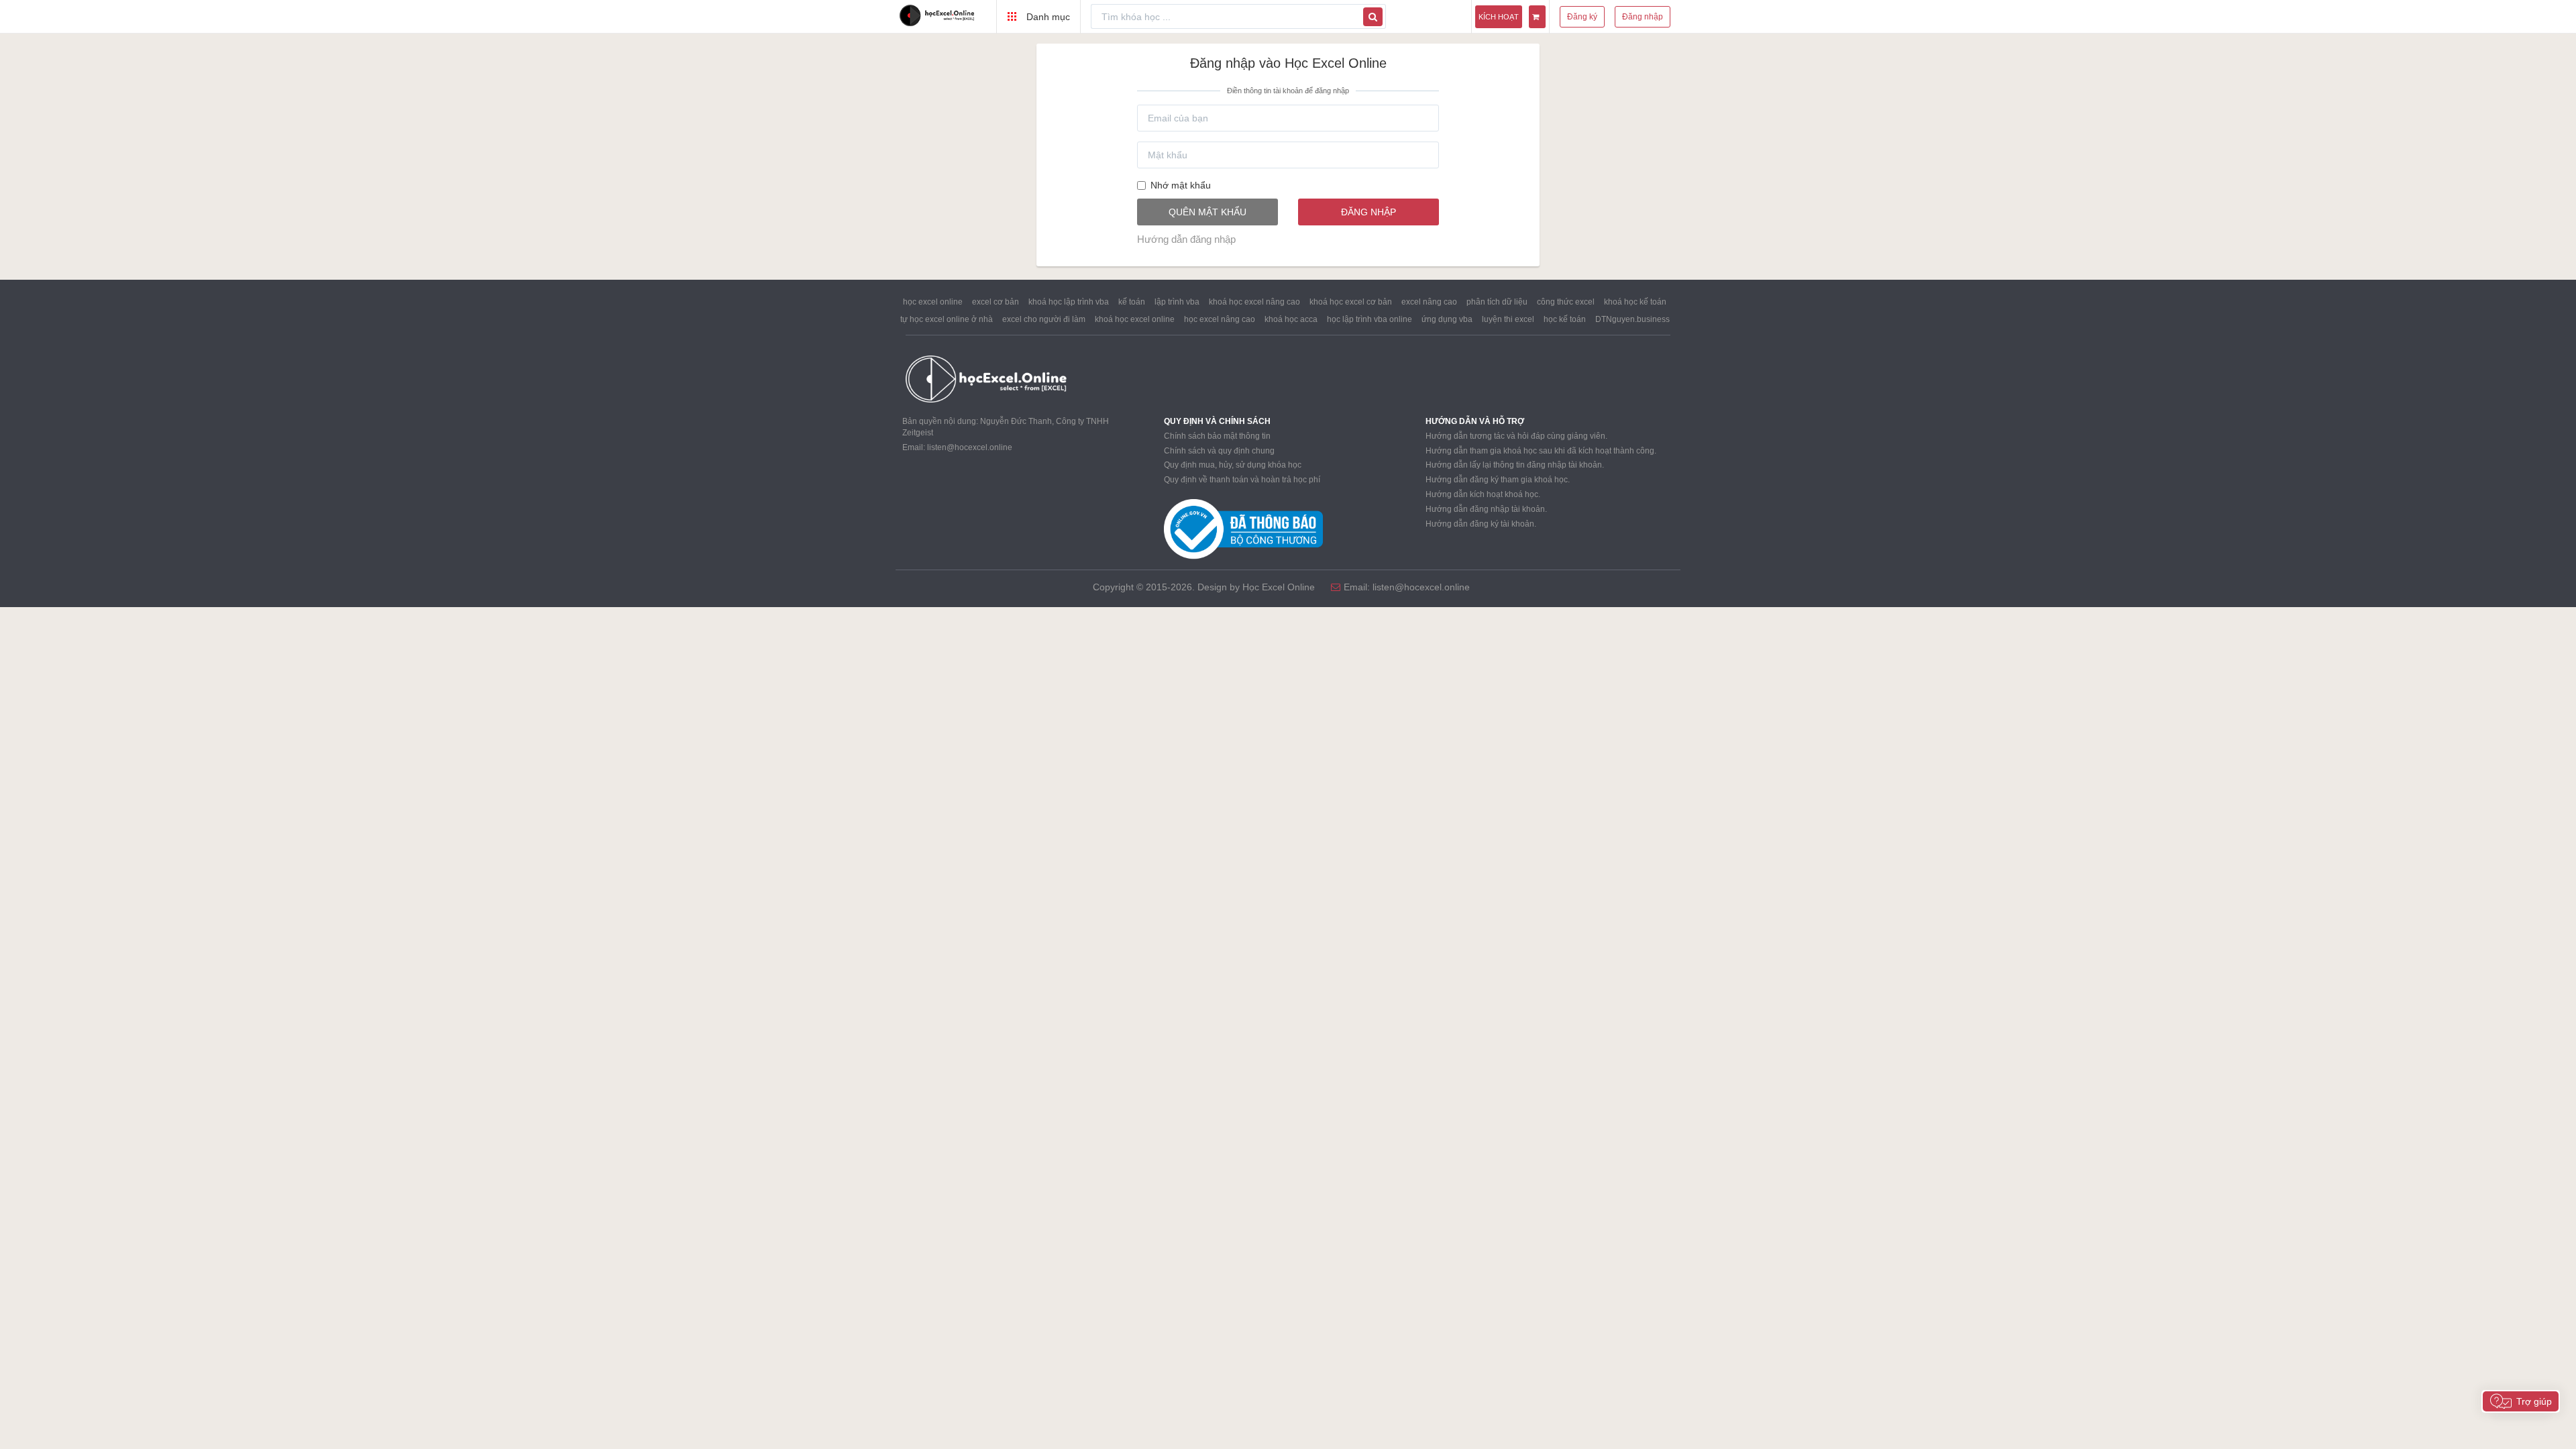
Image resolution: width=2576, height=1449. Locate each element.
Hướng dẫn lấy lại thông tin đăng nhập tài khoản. (1515, 465)
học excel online (933, 302)
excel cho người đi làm (1044, 319)
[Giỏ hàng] (1537, 17)
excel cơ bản (996, 302)
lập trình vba (1177, 302)
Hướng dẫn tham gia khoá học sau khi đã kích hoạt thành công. (1541, 451)
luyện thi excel (1508, 319)
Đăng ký (1582, 17)
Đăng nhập (1643, 17)
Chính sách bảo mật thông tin (1217, 436)
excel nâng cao (1429, 302)
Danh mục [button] (1047, 17)
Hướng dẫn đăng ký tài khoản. (1481, 524)
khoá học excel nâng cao (1254, 302)
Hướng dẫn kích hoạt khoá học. (1483, 494)
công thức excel (1566, 302)
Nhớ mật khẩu (1181, 185)
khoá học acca (1291, 319)
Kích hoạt (1499, 17)
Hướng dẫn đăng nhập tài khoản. (1486, 509)
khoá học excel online (1135, 319)
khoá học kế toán (1635, 302)
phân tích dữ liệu (1497, 302)
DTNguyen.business (1632, 319)
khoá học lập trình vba (1069, 302)
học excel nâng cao (1220, 319)
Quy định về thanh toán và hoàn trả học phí (1242, 480)
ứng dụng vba (1447, 319)
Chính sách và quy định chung (1219, 451)
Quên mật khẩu (1207, 212)
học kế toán (1565, 319)
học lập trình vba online (1370, 319)
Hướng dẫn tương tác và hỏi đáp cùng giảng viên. (1516, 436)
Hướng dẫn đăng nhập (1186, 239)
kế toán (1132, 302)
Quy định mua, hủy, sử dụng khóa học (1233, 465)
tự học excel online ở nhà (947, 319)
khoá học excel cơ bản (1351, 302)
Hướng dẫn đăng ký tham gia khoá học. (1498, 480)
